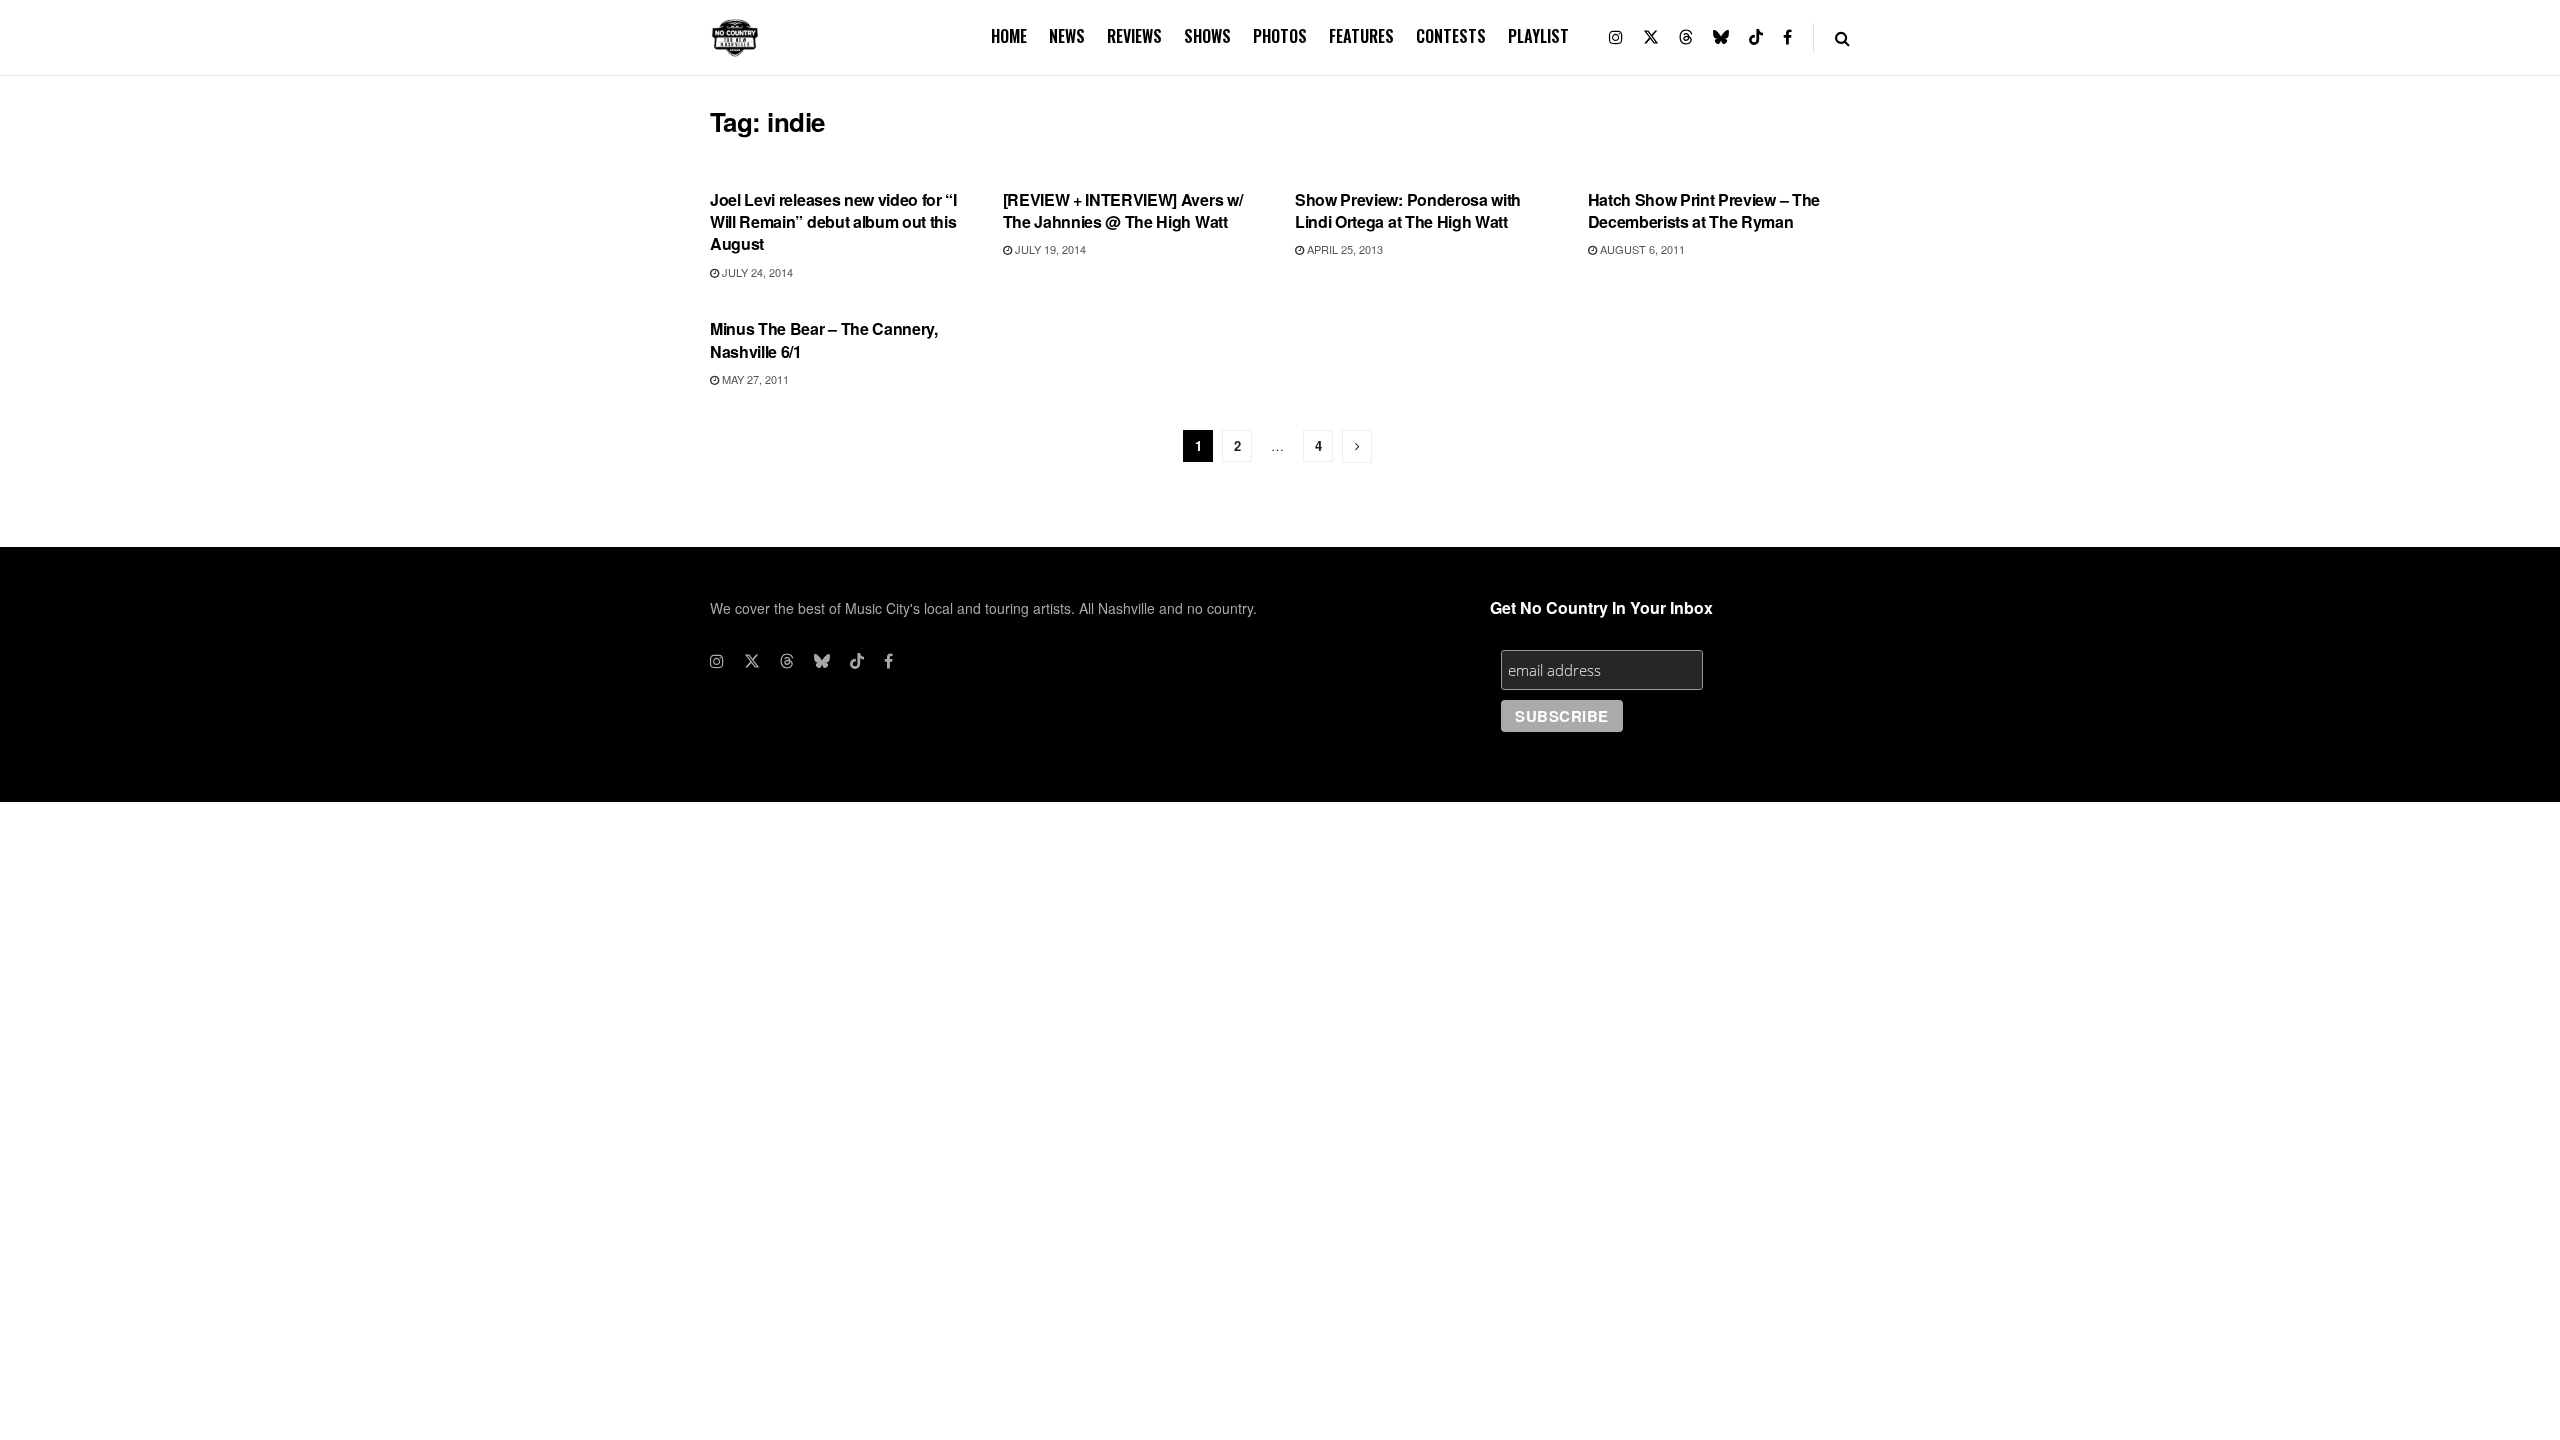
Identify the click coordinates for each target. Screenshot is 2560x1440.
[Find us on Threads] (1686, 37)
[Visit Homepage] (735, 38)
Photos (1280, 36)
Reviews (1134, 36)
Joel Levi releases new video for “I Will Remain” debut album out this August (833, 222)
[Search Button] (1842, 37)
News (1067, 36)
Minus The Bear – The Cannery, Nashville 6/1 (824, 339)
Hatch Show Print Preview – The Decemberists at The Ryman (1704, 210)
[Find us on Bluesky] (1721, 37)
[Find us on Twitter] (1651, 37)
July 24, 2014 (756, 272)
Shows (1207, 36)
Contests (1451, 36)
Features (1361, 36)
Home (1009, 36)
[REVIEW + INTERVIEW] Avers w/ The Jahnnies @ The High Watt (1123, 210)
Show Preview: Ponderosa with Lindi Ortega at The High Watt (1408, 210)
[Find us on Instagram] (1616, 37)
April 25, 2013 (1343, 249)
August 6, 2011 (1641, 249)
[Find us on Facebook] (1787, 37)
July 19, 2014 (1049, 249)
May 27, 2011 (754, 379)
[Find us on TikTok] (1756, 37)
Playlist (1538, 36)
